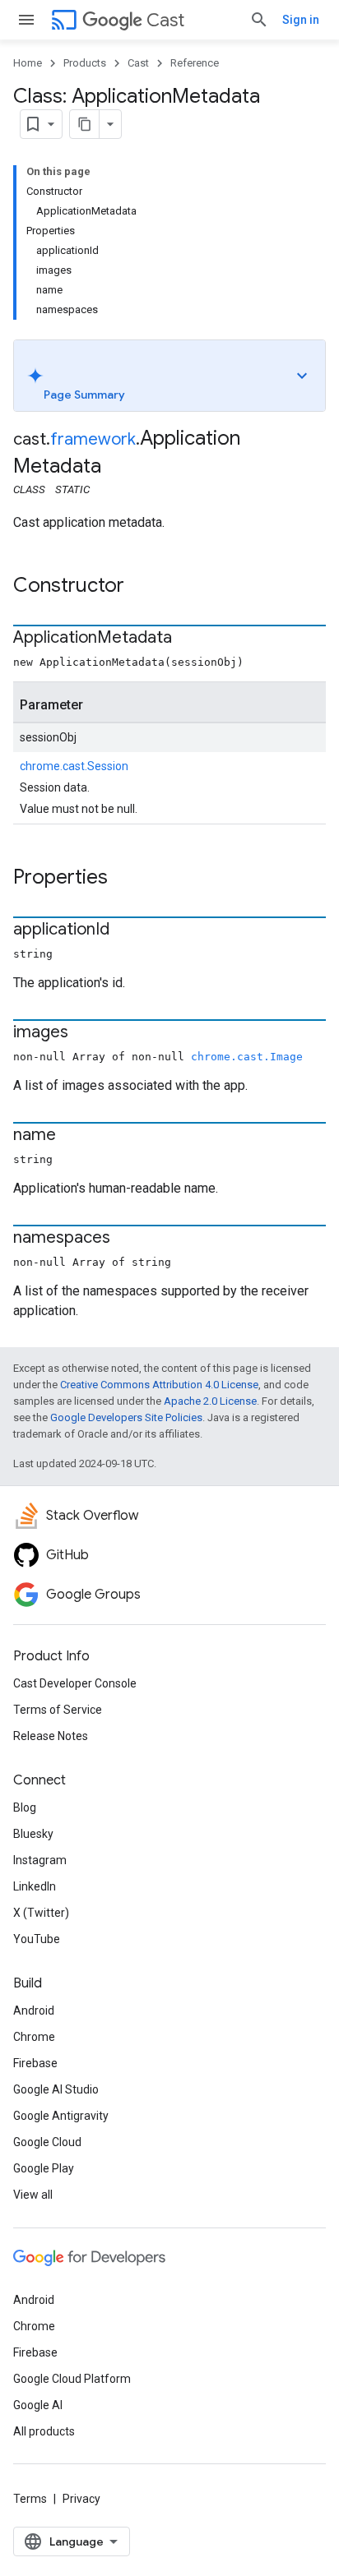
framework (93, 439)
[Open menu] (26, 20)
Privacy (81, 2499)
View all (33, 2195)
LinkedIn (35, 1886)
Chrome (34, 2037)
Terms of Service (58, 1710)
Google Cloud (47, 2142)
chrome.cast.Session (74, 766)
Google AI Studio (56, 2089)
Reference (195, 63)
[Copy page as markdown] (85, 124)
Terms (30, 2499)
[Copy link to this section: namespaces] (127, 1239)
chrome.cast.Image (247, 1057)
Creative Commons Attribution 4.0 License (159, 1385)
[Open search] (259, 20)
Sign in (301, 20)
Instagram (40, 1860)
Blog (25, 1807)
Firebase (35, 2063)
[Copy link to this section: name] (72, 1136)
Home (28, 63)
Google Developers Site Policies (126, 1417)
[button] (169, 376)
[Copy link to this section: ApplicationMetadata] (188, 639)
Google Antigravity (61, 2116)
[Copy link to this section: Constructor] (141, 587)
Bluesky (33, 1834)
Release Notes (51, 1736)
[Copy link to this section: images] (85, 1033)
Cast (165, 20)
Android (34, 2010)
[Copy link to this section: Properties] (124, 879)
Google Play (44, 2168)
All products (44, 2431)
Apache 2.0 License (210, 1401)
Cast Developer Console (75, 1683)
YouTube (37, 1939)
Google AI (38, 2405)
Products (85, 63)
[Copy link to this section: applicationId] (126, 930)
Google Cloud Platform (72, 2379)
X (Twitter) (41, 1913)
